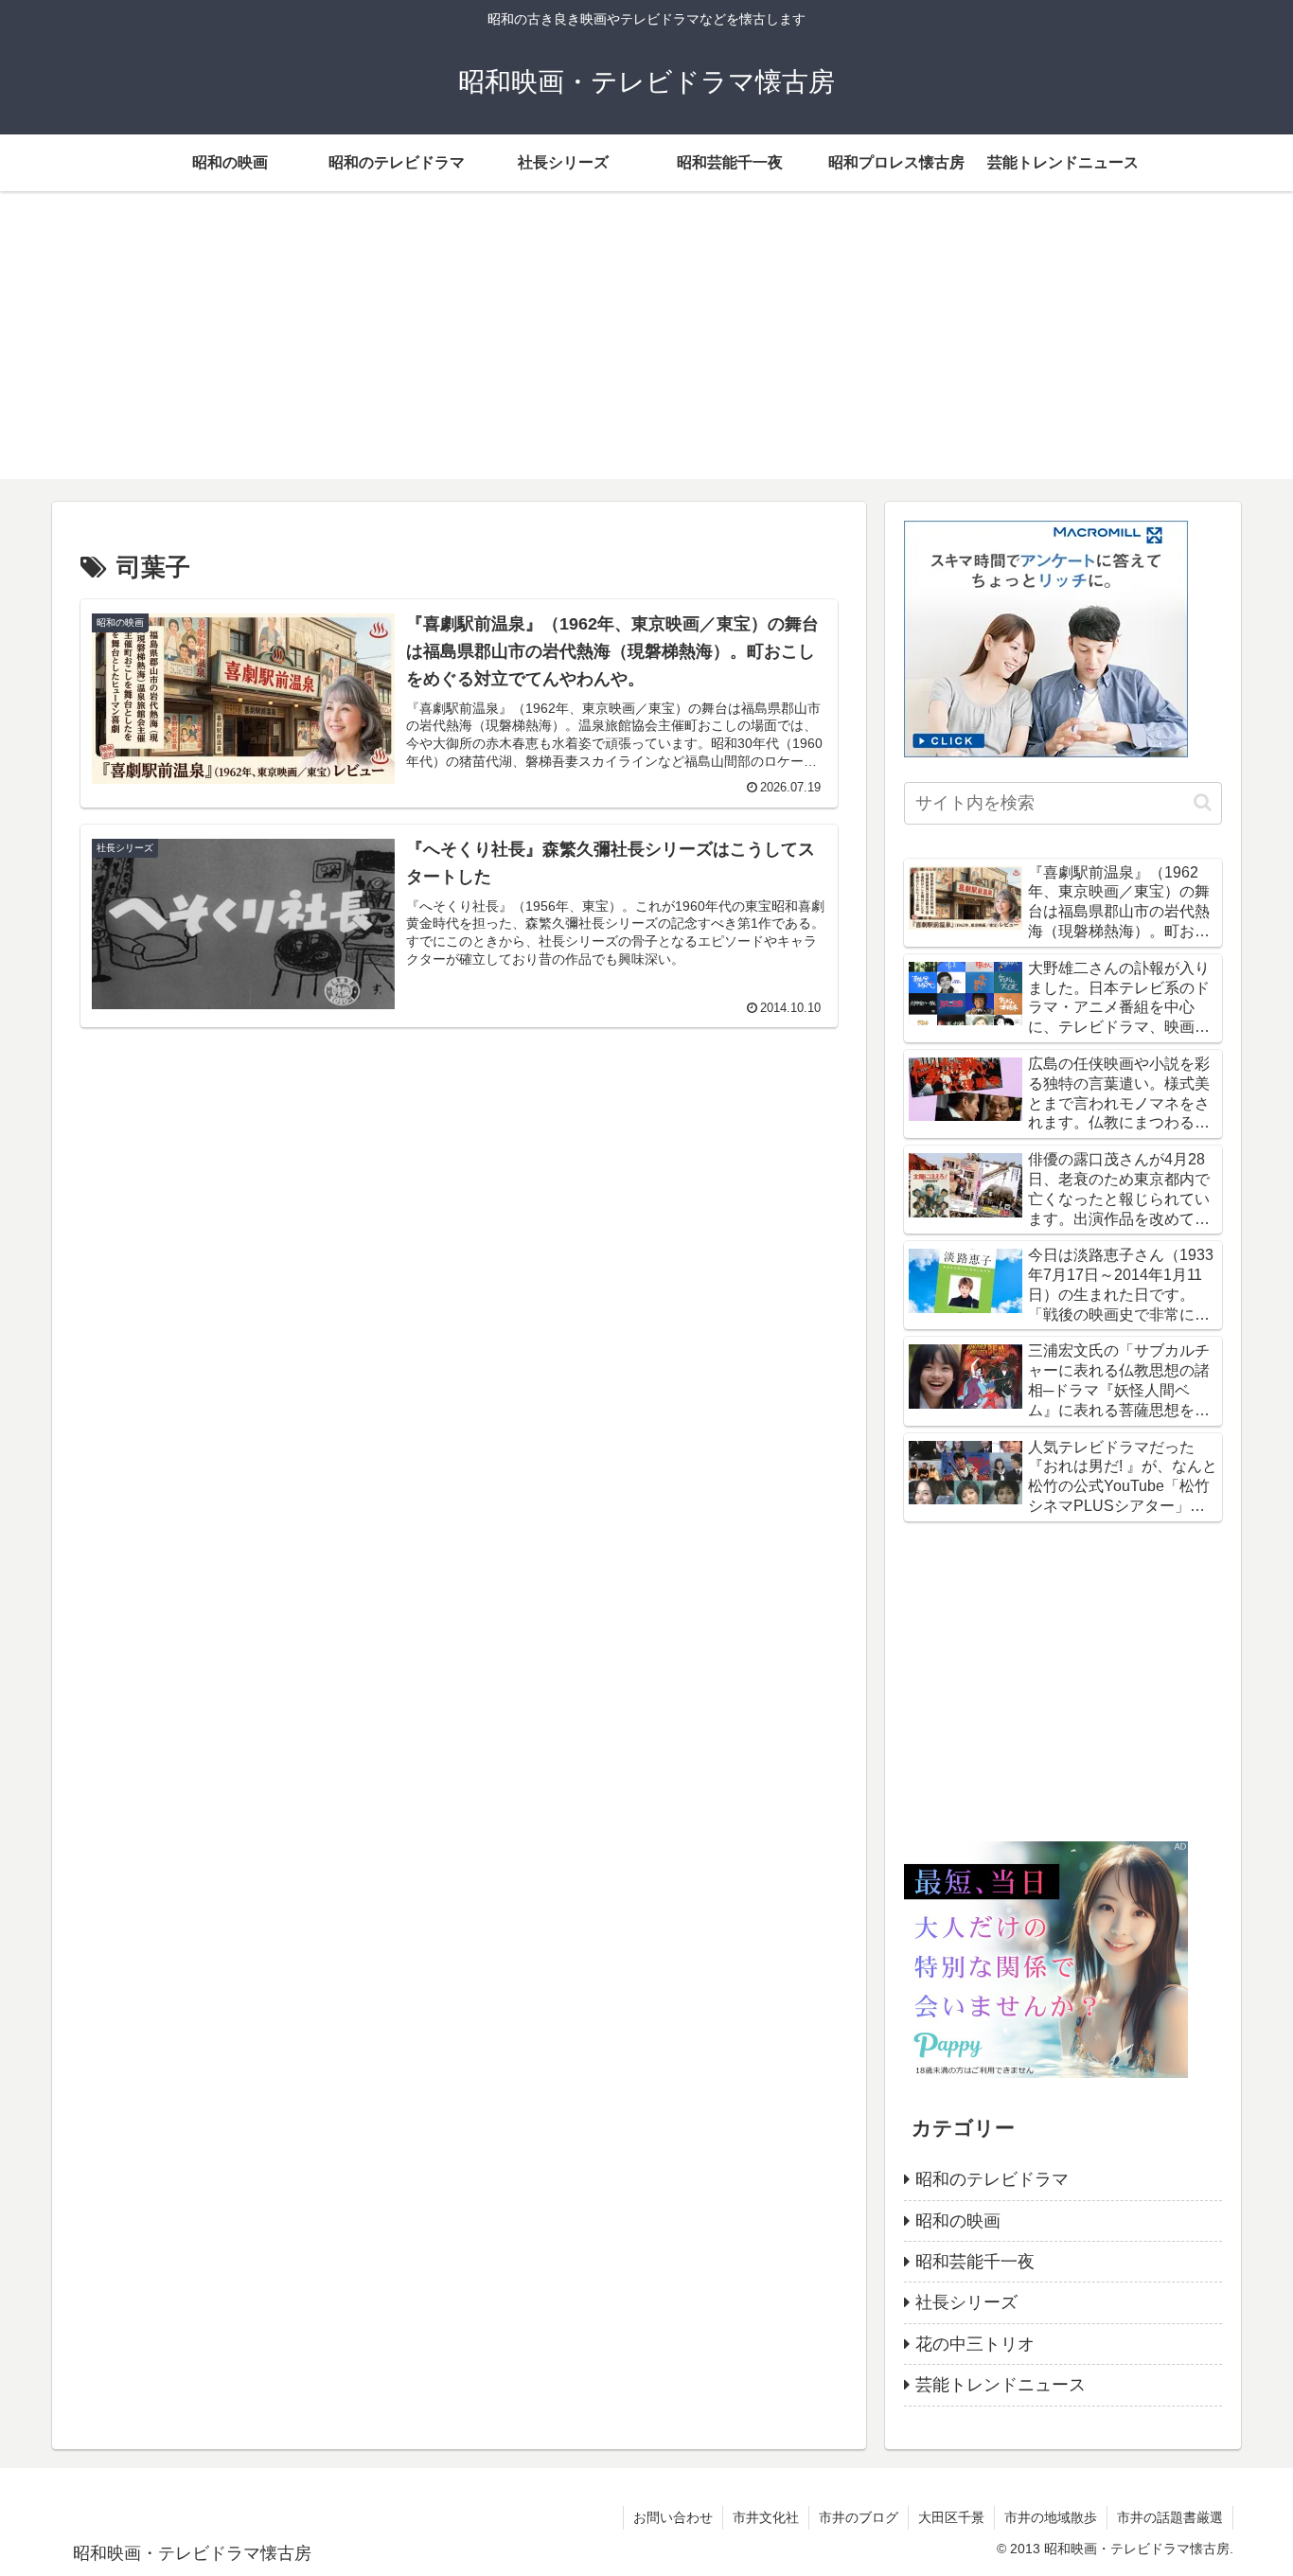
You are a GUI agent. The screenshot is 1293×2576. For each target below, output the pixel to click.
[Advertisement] (646, 346)
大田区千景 (951, 2517)
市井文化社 (766, 2517)
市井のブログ (859, 2517)
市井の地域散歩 (1051, 2517)
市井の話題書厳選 (1170, 2517)
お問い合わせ (673, 2517)
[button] (1203, 802)
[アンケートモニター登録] (1046, 638)
